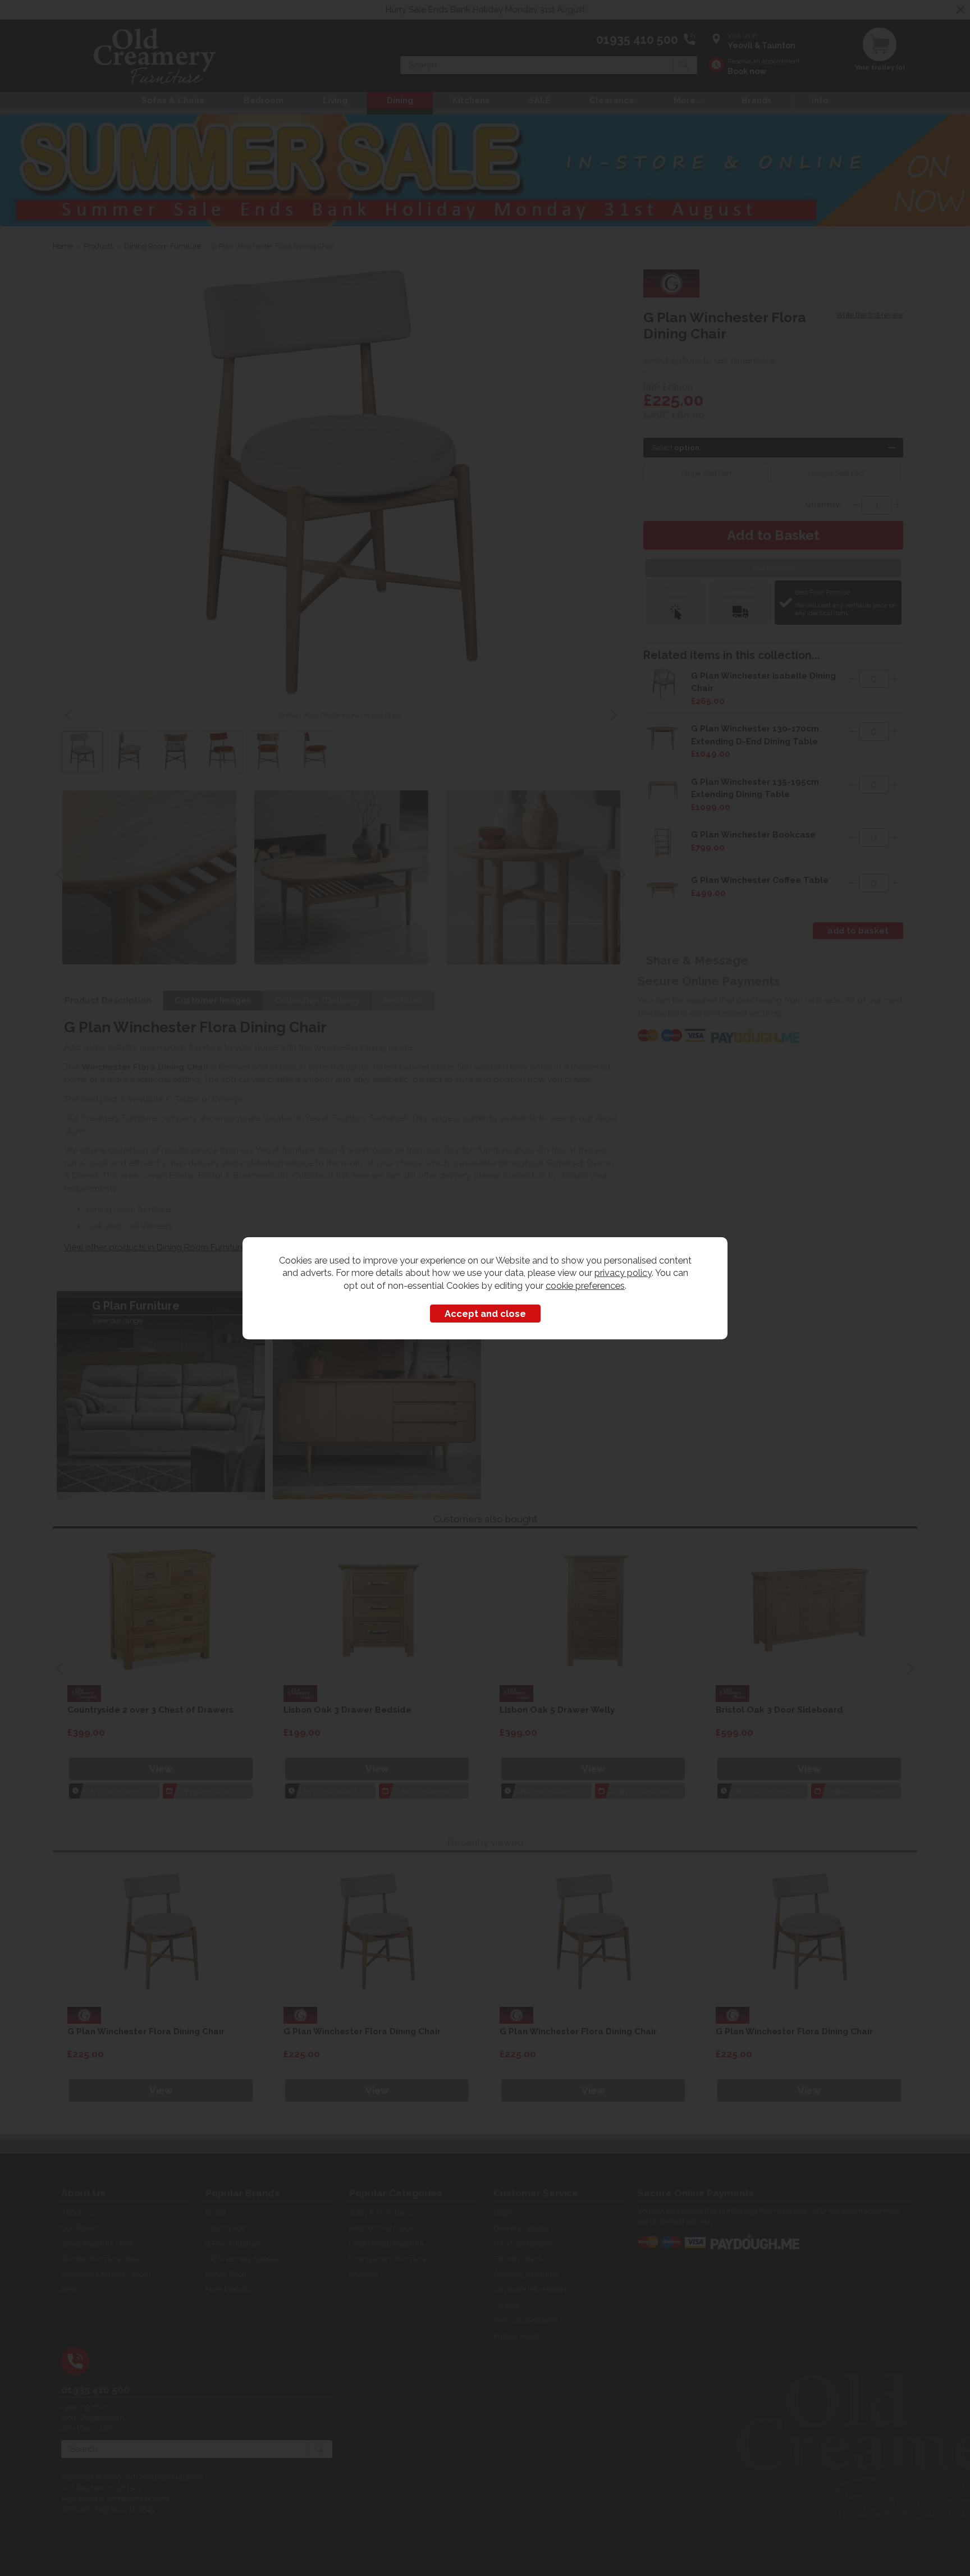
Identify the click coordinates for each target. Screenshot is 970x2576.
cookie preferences (585, 1285)
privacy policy (623, 1273)
